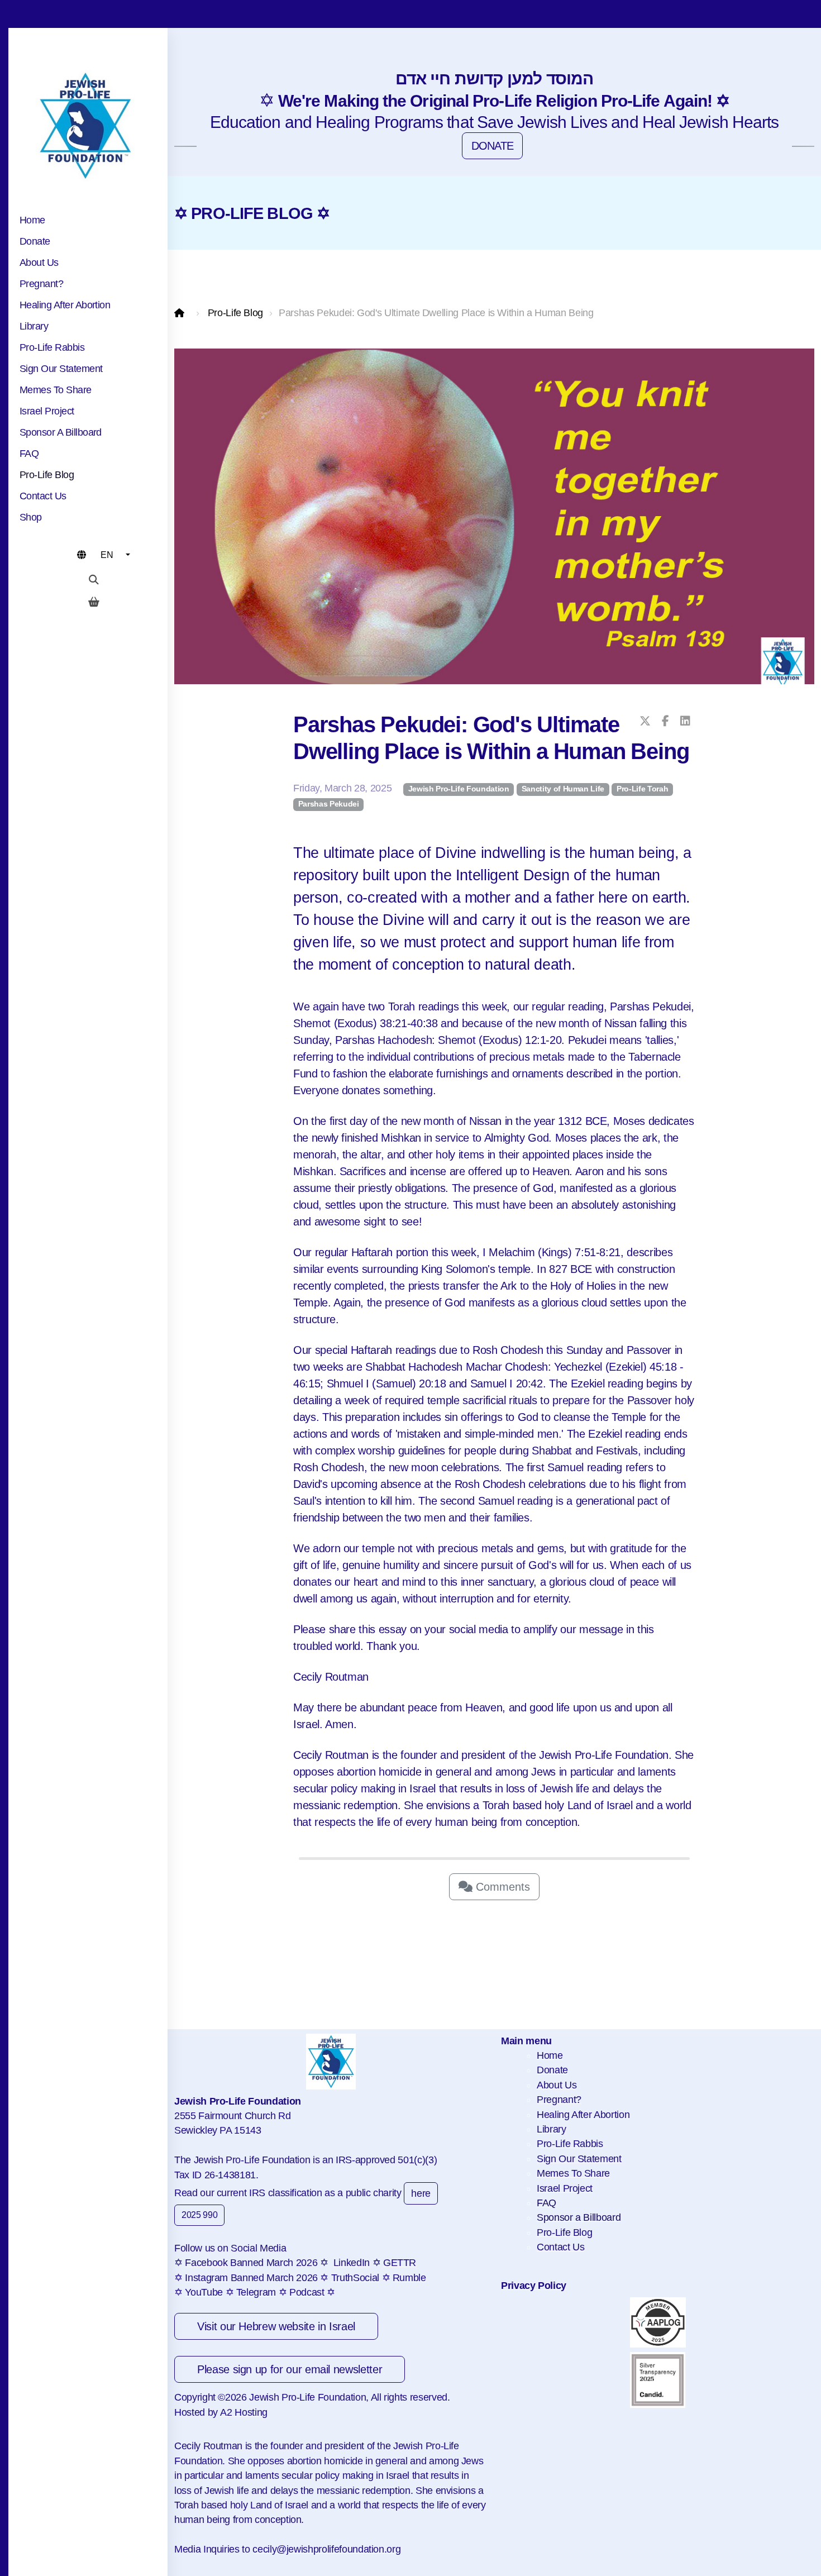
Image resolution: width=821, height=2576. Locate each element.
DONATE (493, 146)
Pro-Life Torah (642, 789)
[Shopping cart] (94, 602)
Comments (501, 1887)
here (421, 2193)
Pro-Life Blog (235, 313)
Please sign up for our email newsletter (290, 2369)
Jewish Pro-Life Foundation (459, 789)
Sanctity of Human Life (563, 789)
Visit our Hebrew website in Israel (276, 2326)
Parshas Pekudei (329, 804)
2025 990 (199, 2215)
